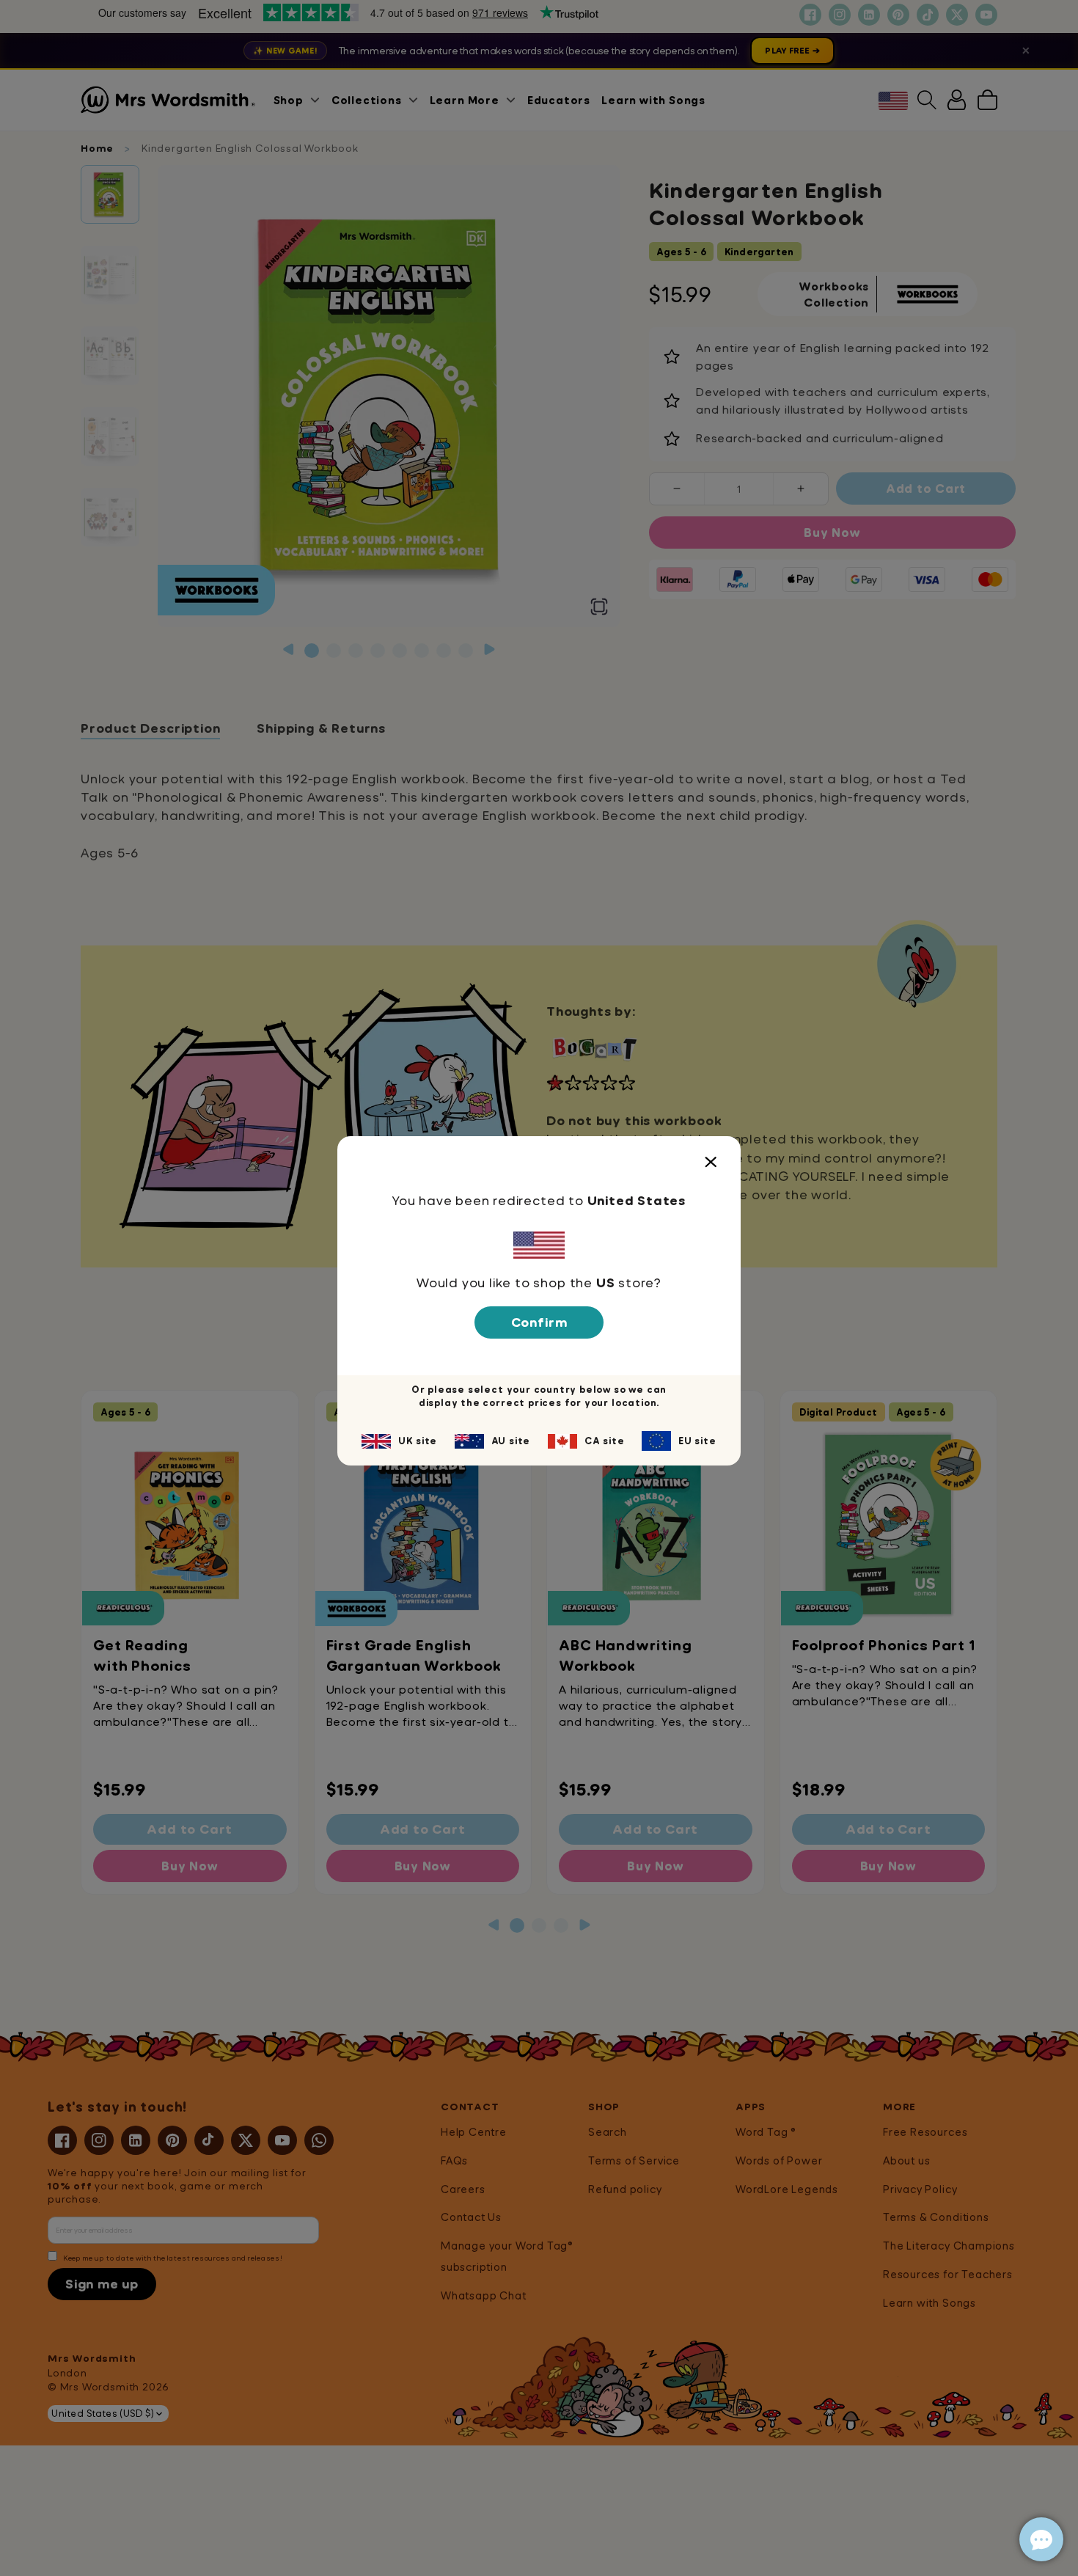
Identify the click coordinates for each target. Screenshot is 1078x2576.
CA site (605, 1441)
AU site (511, 1441)
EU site (697, 1441)
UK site (418, 1441)
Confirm (539, 1322)
